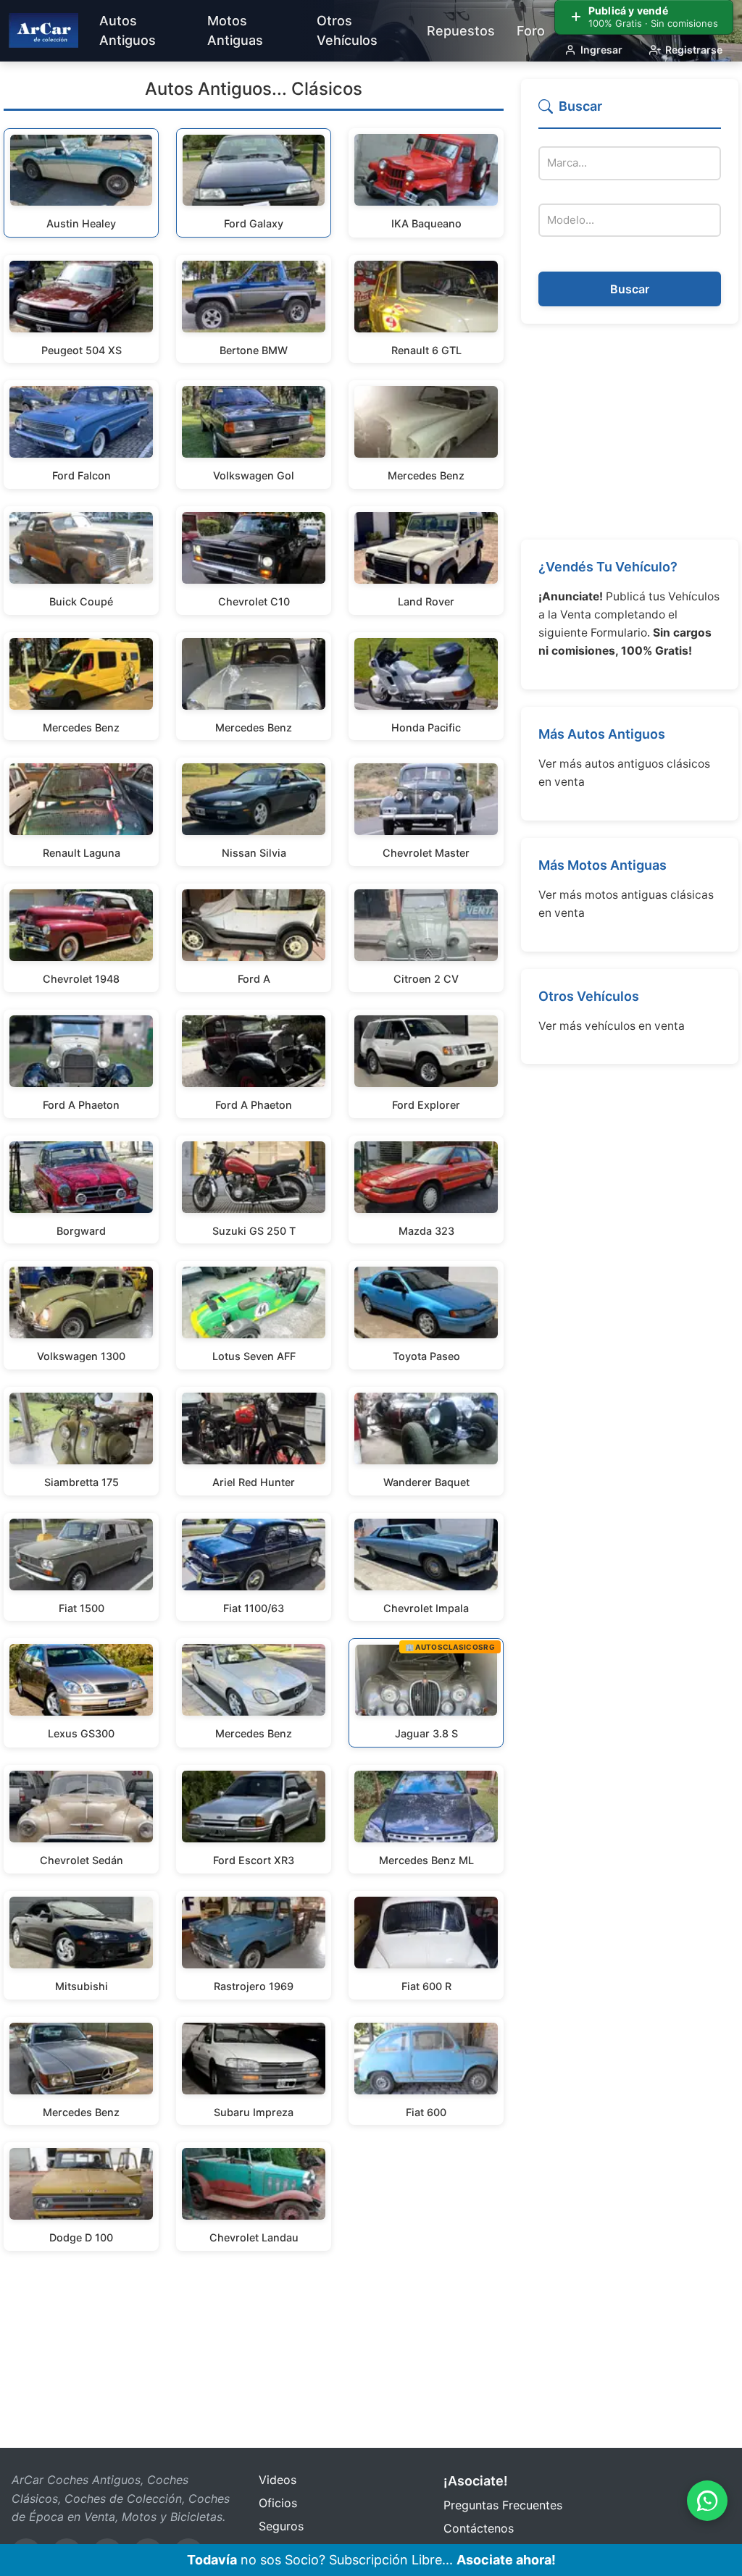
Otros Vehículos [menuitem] (347, 30)
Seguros (281, 2526)
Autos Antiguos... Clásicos (254, 89)
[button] (630, 113)
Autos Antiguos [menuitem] (128, 30)
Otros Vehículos (589, 996)
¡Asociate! (476, 2481)
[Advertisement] (630, 432)
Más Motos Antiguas (603, 865)
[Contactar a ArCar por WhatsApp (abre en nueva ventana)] (707, 2501)
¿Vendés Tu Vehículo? (608, 567)
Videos (278, 2480)
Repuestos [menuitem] (461, 31)
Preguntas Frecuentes (503, 2505)
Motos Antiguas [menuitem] (235, 30)
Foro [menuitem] (531, 31)
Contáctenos (479, 2528)
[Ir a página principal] (43, 30)
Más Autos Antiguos (602, 734)
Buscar (630, 289)
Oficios (278, 2503)
